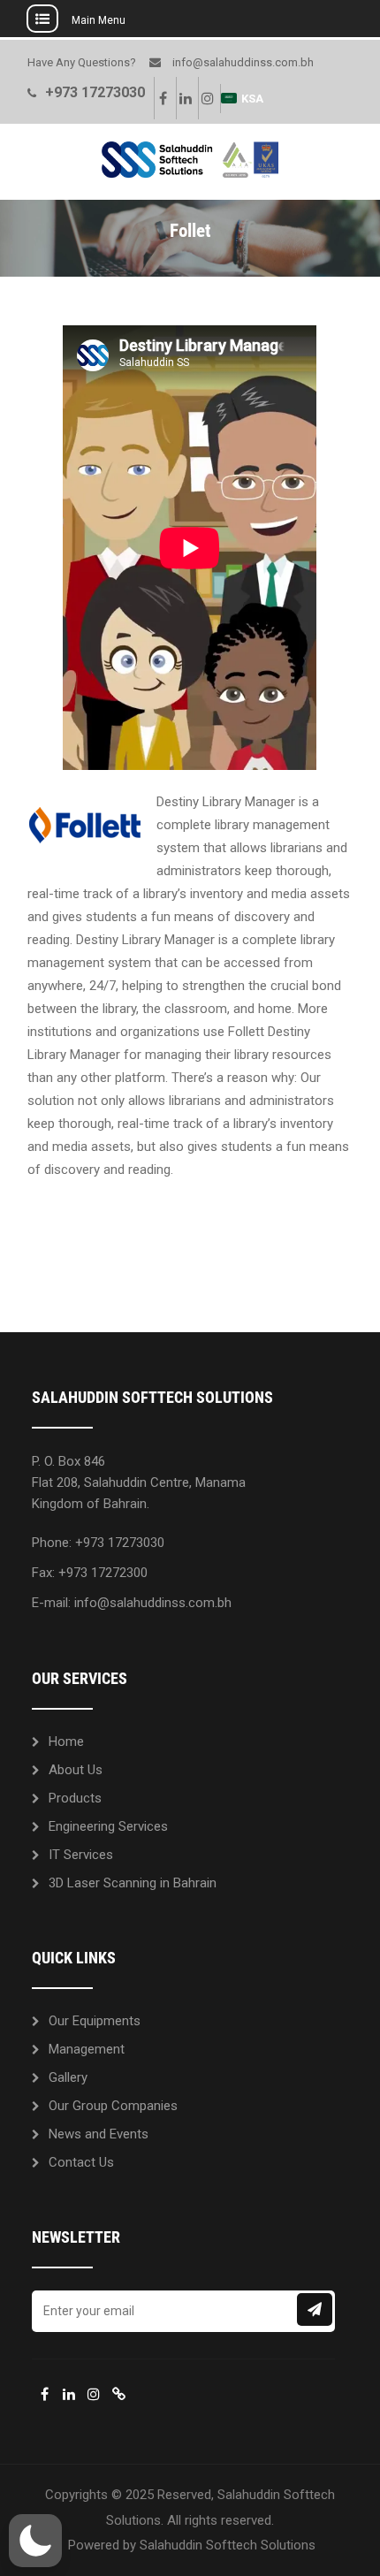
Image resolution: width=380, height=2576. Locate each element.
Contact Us (81, 2162)
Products (75, 1798)
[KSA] (118, 2394)
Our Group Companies (113, 2106)
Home (66, 1741)
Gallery (68, 2077)
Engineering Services (108, 1826)
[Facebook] (163, 98)
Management (87, 2049)
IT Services (81, 1855)
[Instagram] (207, 98)
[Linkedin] (185, 98)
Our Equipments (95, 2021)
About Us (76, 1770)
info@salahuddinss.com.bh (243, 62)
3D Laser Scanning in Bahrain (133, 1883)
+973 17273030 (95, 92)
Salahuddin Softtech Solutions (228, 2545)
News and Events (99, 2134)
